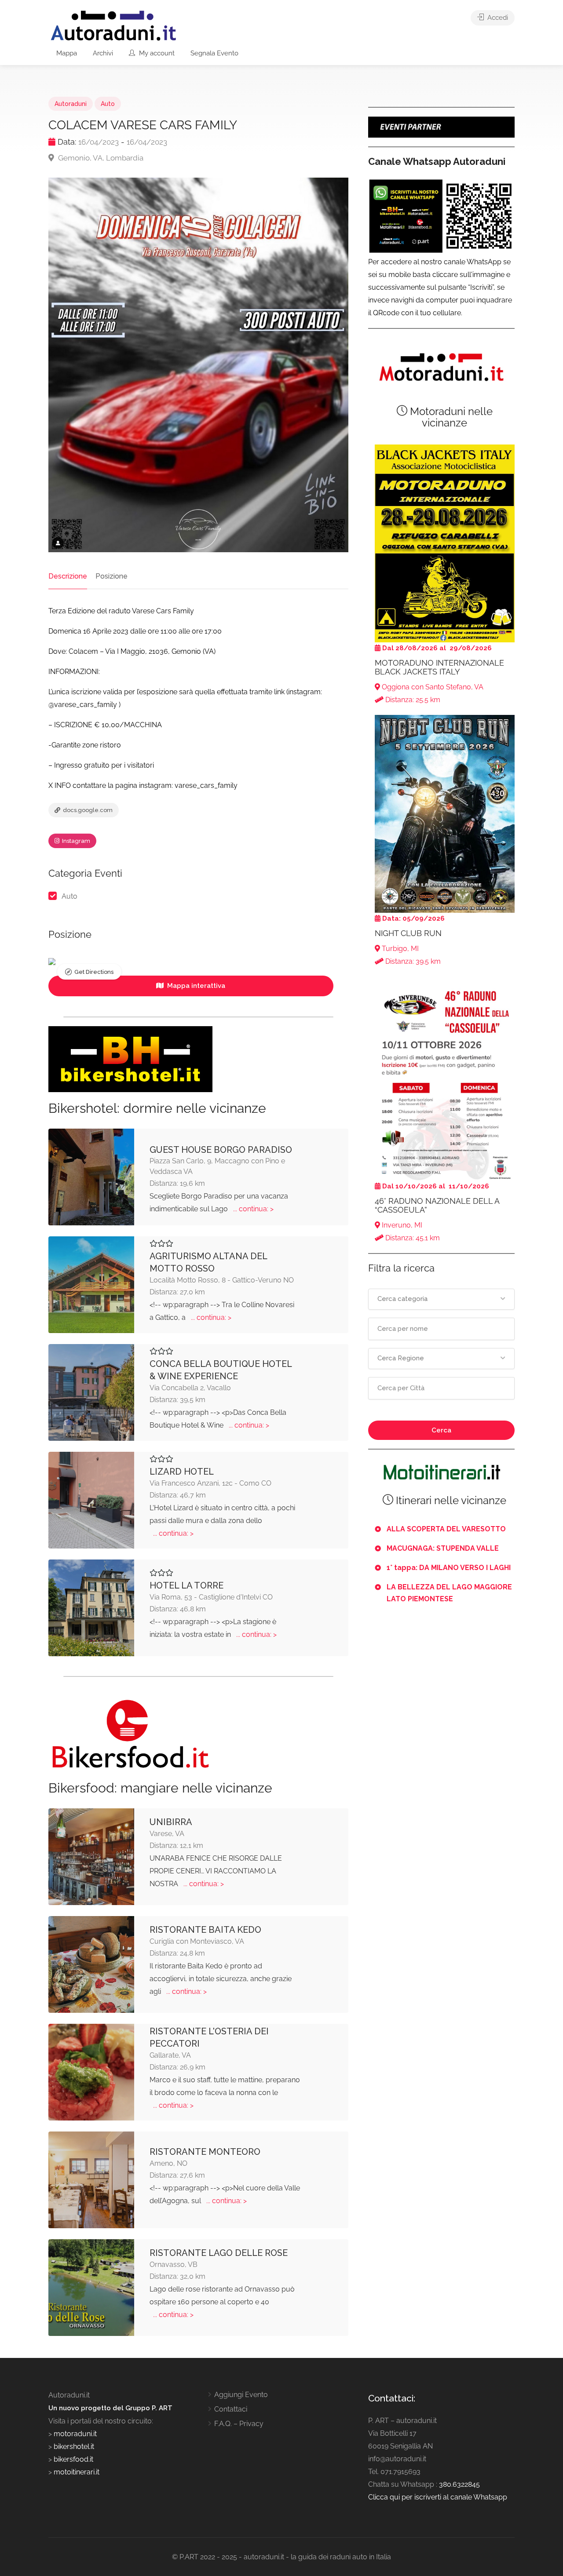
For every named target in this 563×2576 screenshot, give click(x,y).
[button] (441, 1299)
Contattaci (231, 2409)
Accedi (497, 18)
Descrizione (68, 576)
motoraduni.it (74, 2434)
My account (156, 53)
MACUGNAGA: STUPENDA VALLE (443, 1548)
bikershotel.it (74, 2447)
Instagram (75, 841)
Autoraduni (71, 104)
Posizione (112, 576)
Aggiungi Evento (241, 2395)
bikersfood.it (73, 2459)
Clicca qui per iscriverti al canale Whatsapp (438, 2497)
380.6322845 (459, 2484)
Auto (108, 104)
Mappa (67, 53)
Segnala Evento (214, 53)
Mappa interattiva (195, 986)
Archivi (103, 53)
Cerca (441, 1430)
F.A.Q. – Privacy (239, 2424)
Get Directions (94, 972)
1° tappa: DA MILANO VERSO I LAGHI (449, 1568)
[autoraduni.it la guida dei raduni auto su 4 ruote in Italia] (113, 26)
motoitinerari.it (76, 2472)
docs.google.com (87, 810)
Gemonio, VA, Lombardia (100, 158)
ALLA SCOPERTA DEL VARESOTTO (446, 1529)
